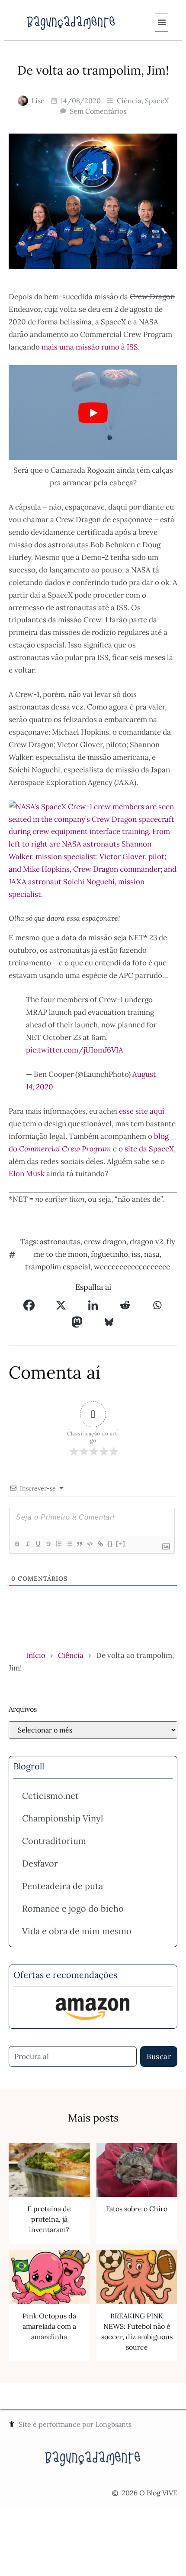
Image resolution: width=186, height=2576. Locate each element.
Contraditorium (54, 1841)
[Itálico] (27, 1544)
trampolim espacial (58, 1267)
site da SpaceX (149, 1149)
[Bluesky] (109, 1322)
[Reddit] (125, 1305)
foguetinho (109, 1254)
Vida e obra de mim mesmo (77, 1931)
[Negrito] (17, 1544)
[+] (121, 1544)
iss (136, 1254)
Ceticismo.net (50, 1796)
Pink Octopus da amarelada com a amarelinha (49, 2326)
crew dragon (105, 1242)
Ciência (129, 101)
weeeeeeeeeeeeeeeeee (132, 1267)
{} (110, 1544)
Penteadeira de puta (63, 1886)
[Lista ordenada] (58, 1544)
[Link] (100, 1544)
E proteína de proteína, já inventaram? (49, 2219)
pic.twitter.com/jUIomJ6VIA (75, 1050)
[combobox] (73, 2056)
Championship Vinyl (63, 1818)
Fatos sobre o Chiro (137, 2209)
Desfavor (40, 1863)
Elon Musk (27, 1174)
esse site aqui (142, 1111)
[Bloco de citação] (79, 1544)
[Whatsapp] (157, 1305)
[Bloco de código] (90, 1544)
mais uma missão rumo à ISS (90, 347)
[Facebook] (29, 1305)
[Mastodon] (77, 1322)
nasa (152, 1254)
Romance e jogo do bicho (73, 1908)
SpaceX (157, 101)
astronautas (60, 1242)
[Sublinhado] (38, 1544)
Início (36, 1655)
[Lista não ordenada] (69, 1544)
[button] (162, 22)
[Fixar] (48, 1544)
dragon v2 (146, 1242)
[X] (61, 1305)
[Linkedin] (93, 1305)
